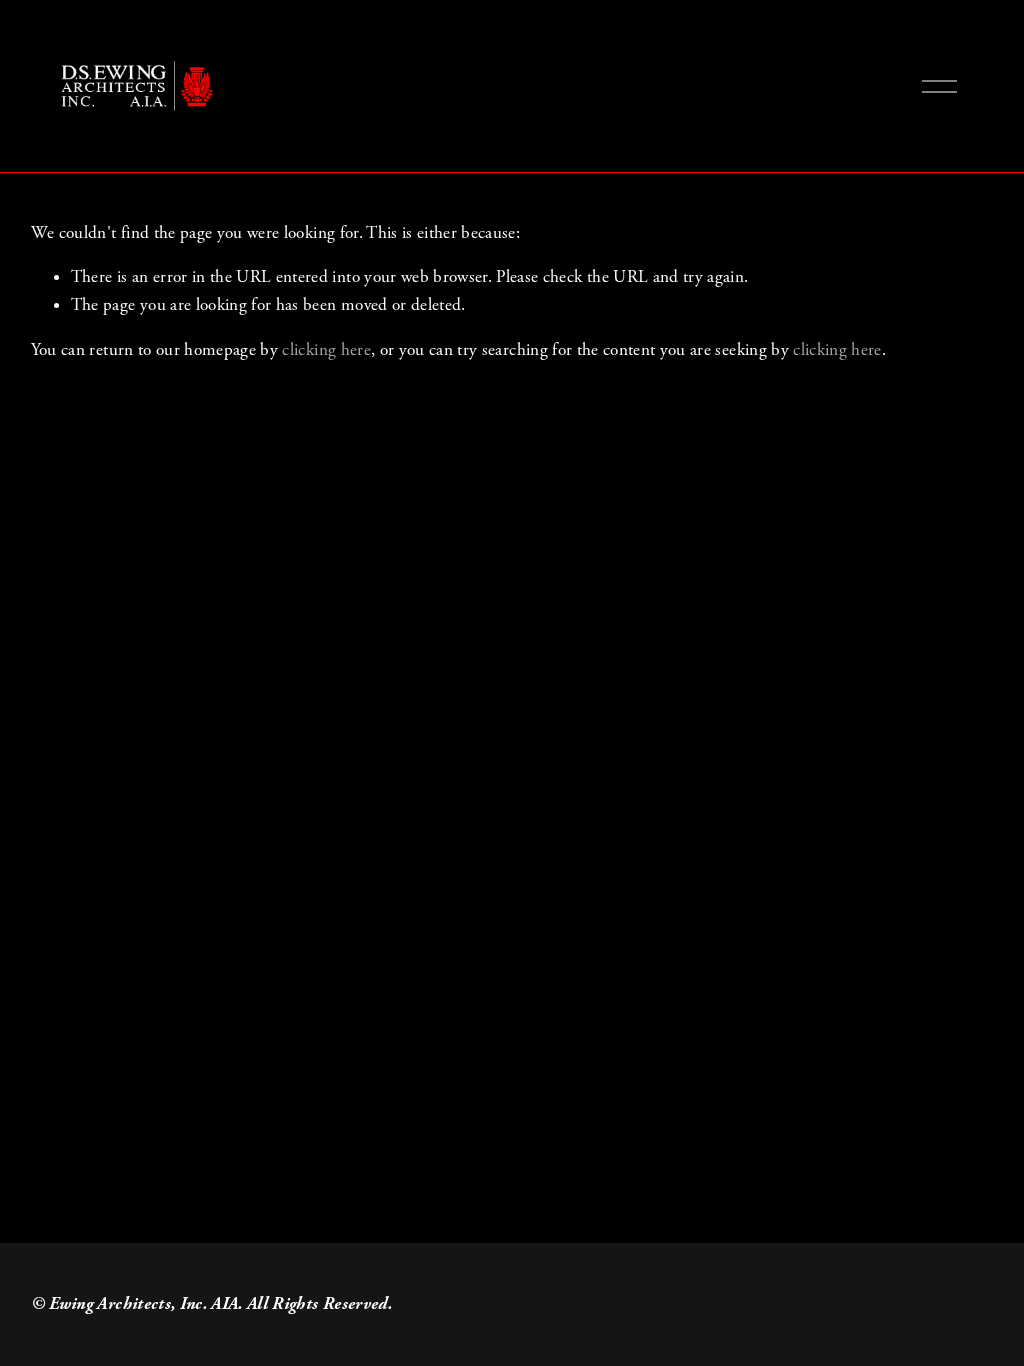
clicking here (326, 350)
